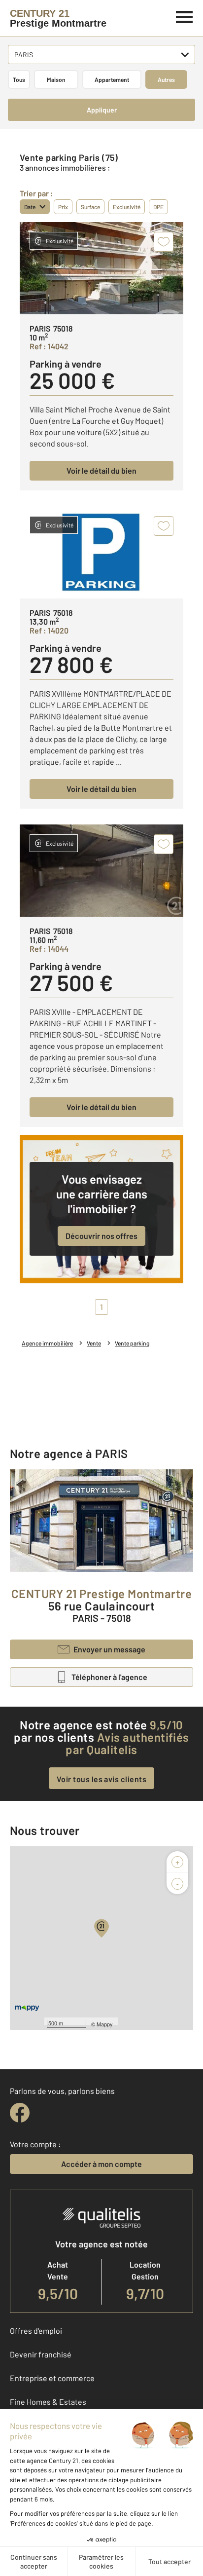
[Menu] (185, 16)
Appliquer (102, 110)
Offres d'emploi (36, 2331)
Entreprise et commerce (52, 2378)
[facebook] (20, 2113)
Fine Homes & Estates (48, 2402)
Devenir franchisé (41, 2354)
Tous (19, 79)
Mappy (105, 2024)
